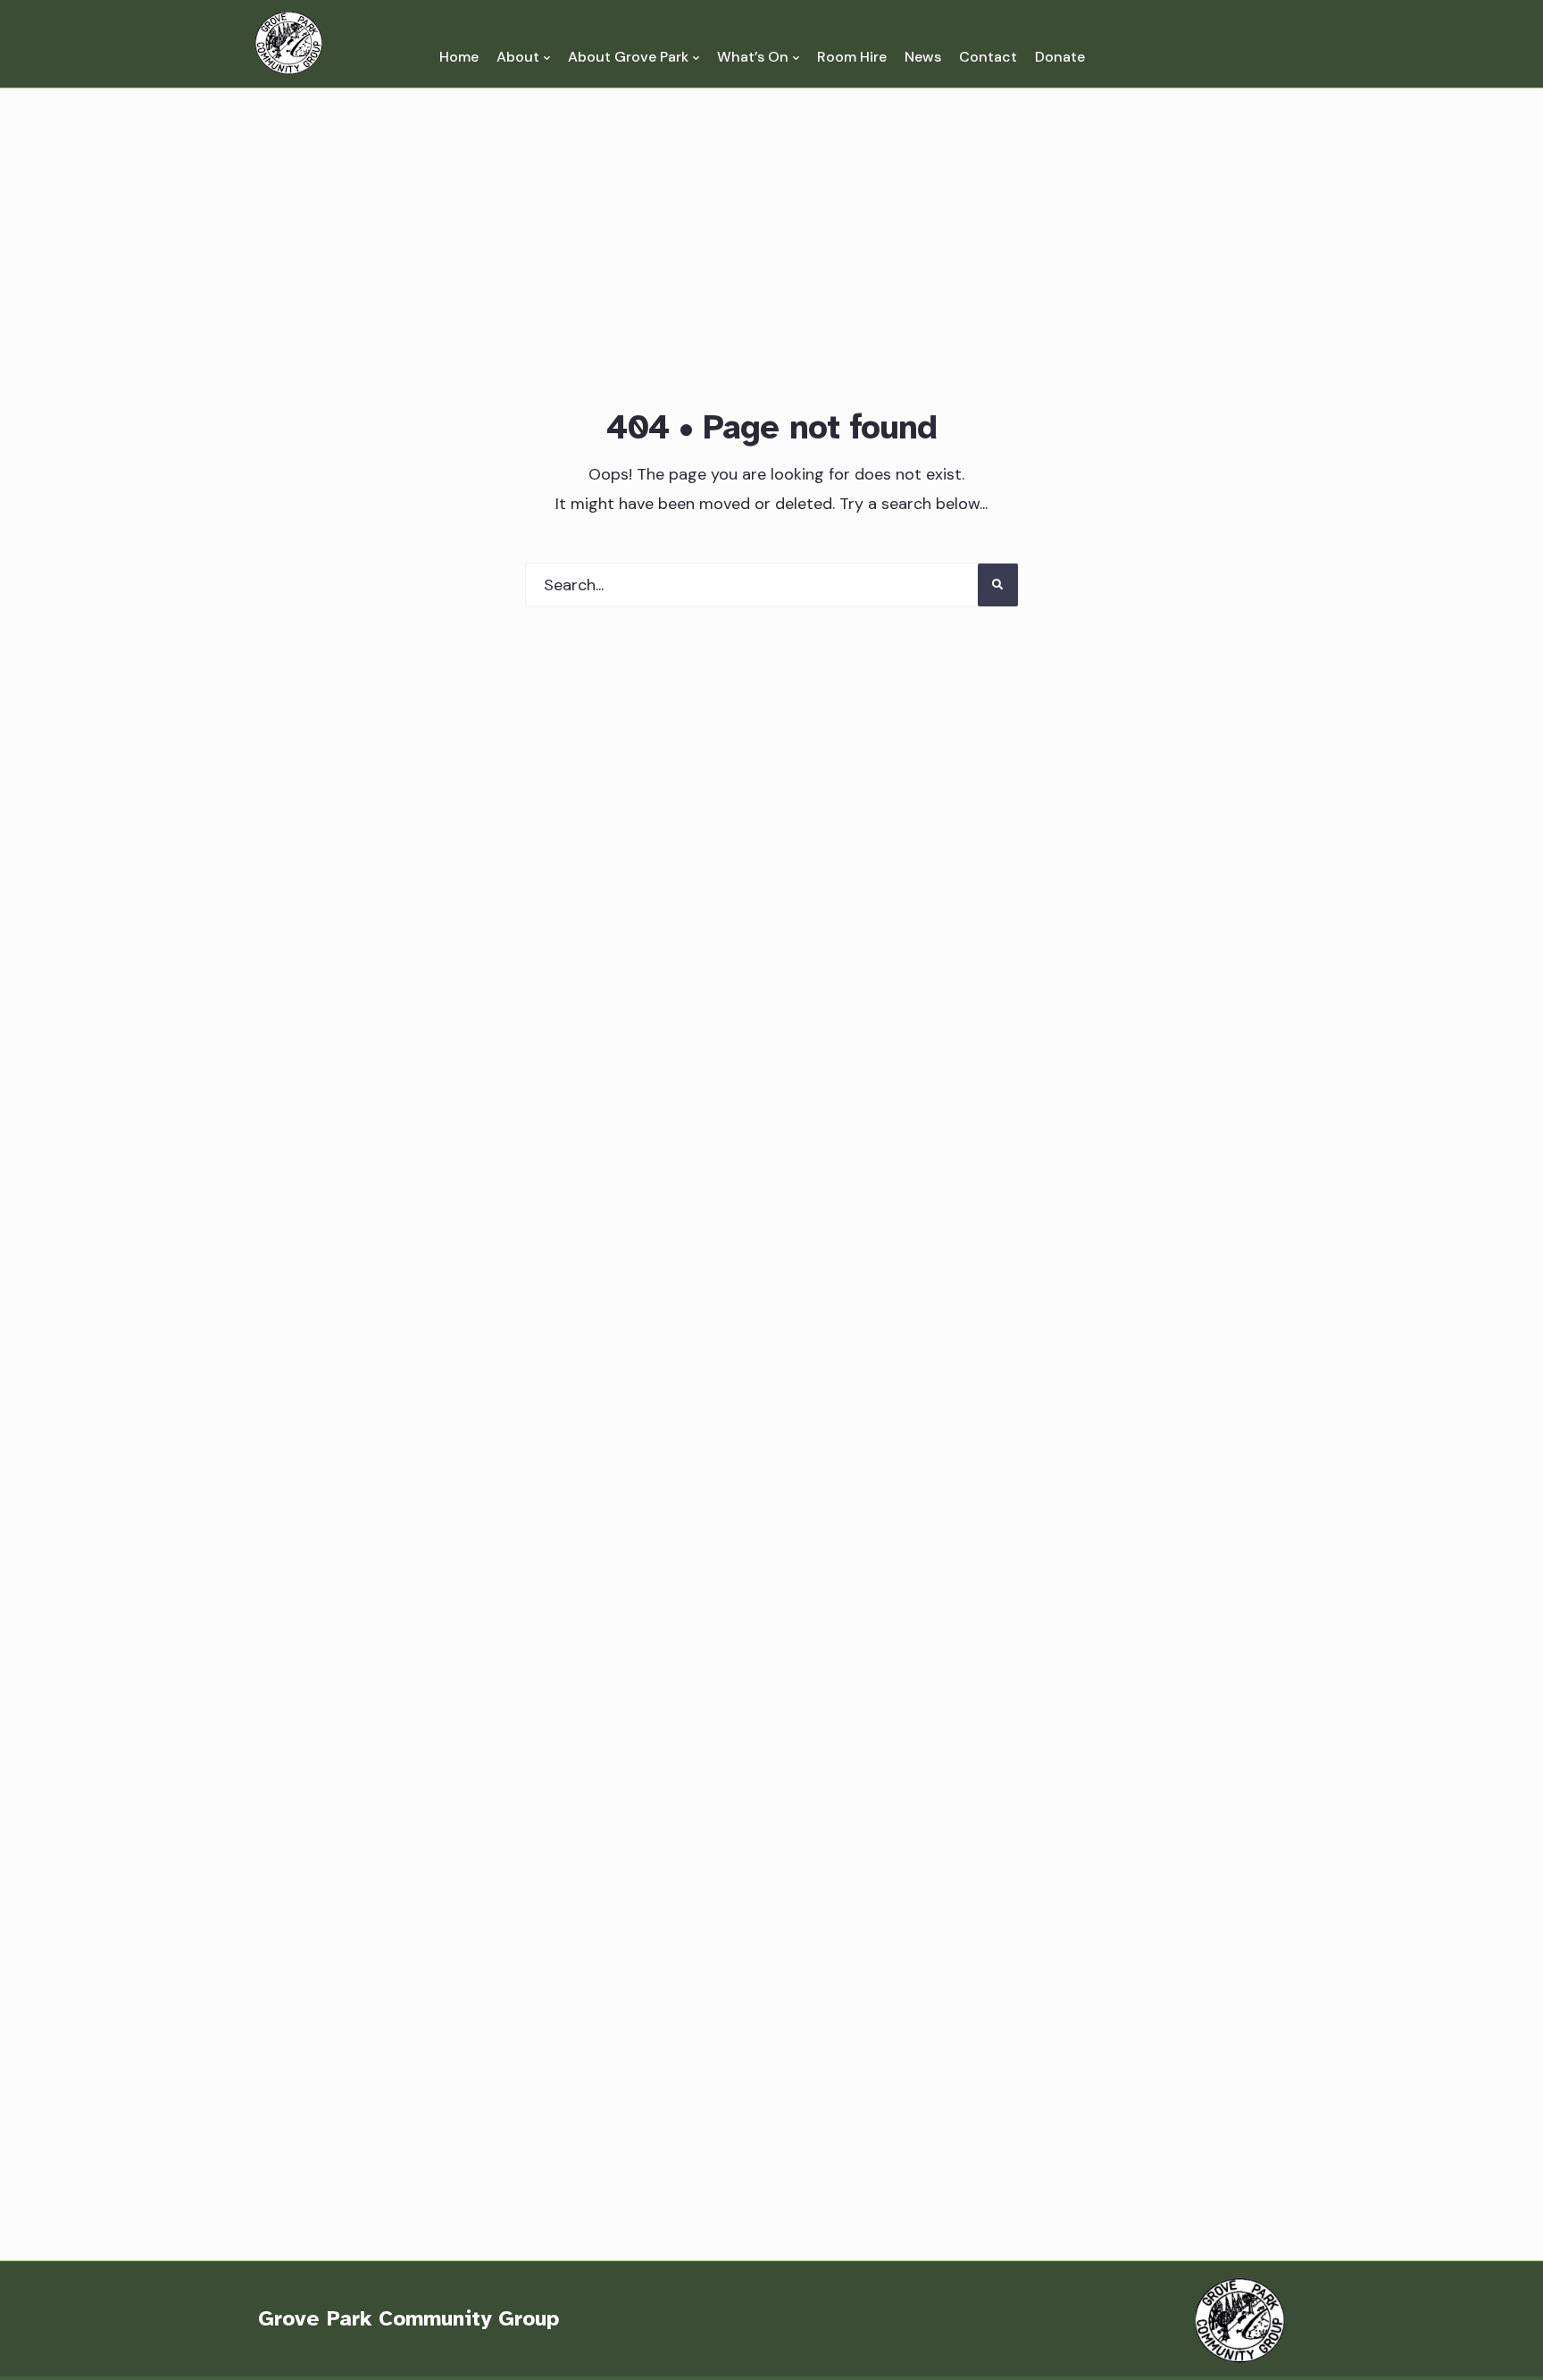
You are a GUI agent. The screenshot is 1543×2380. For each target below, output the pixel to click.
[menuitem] (523, 57)
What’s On (753, 57)
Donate (1060, 57)
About (518, 57)
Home (459, 57)
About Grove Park (628, 57)
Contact (988, 57)
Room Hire (852, 57)
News (923, 57)
